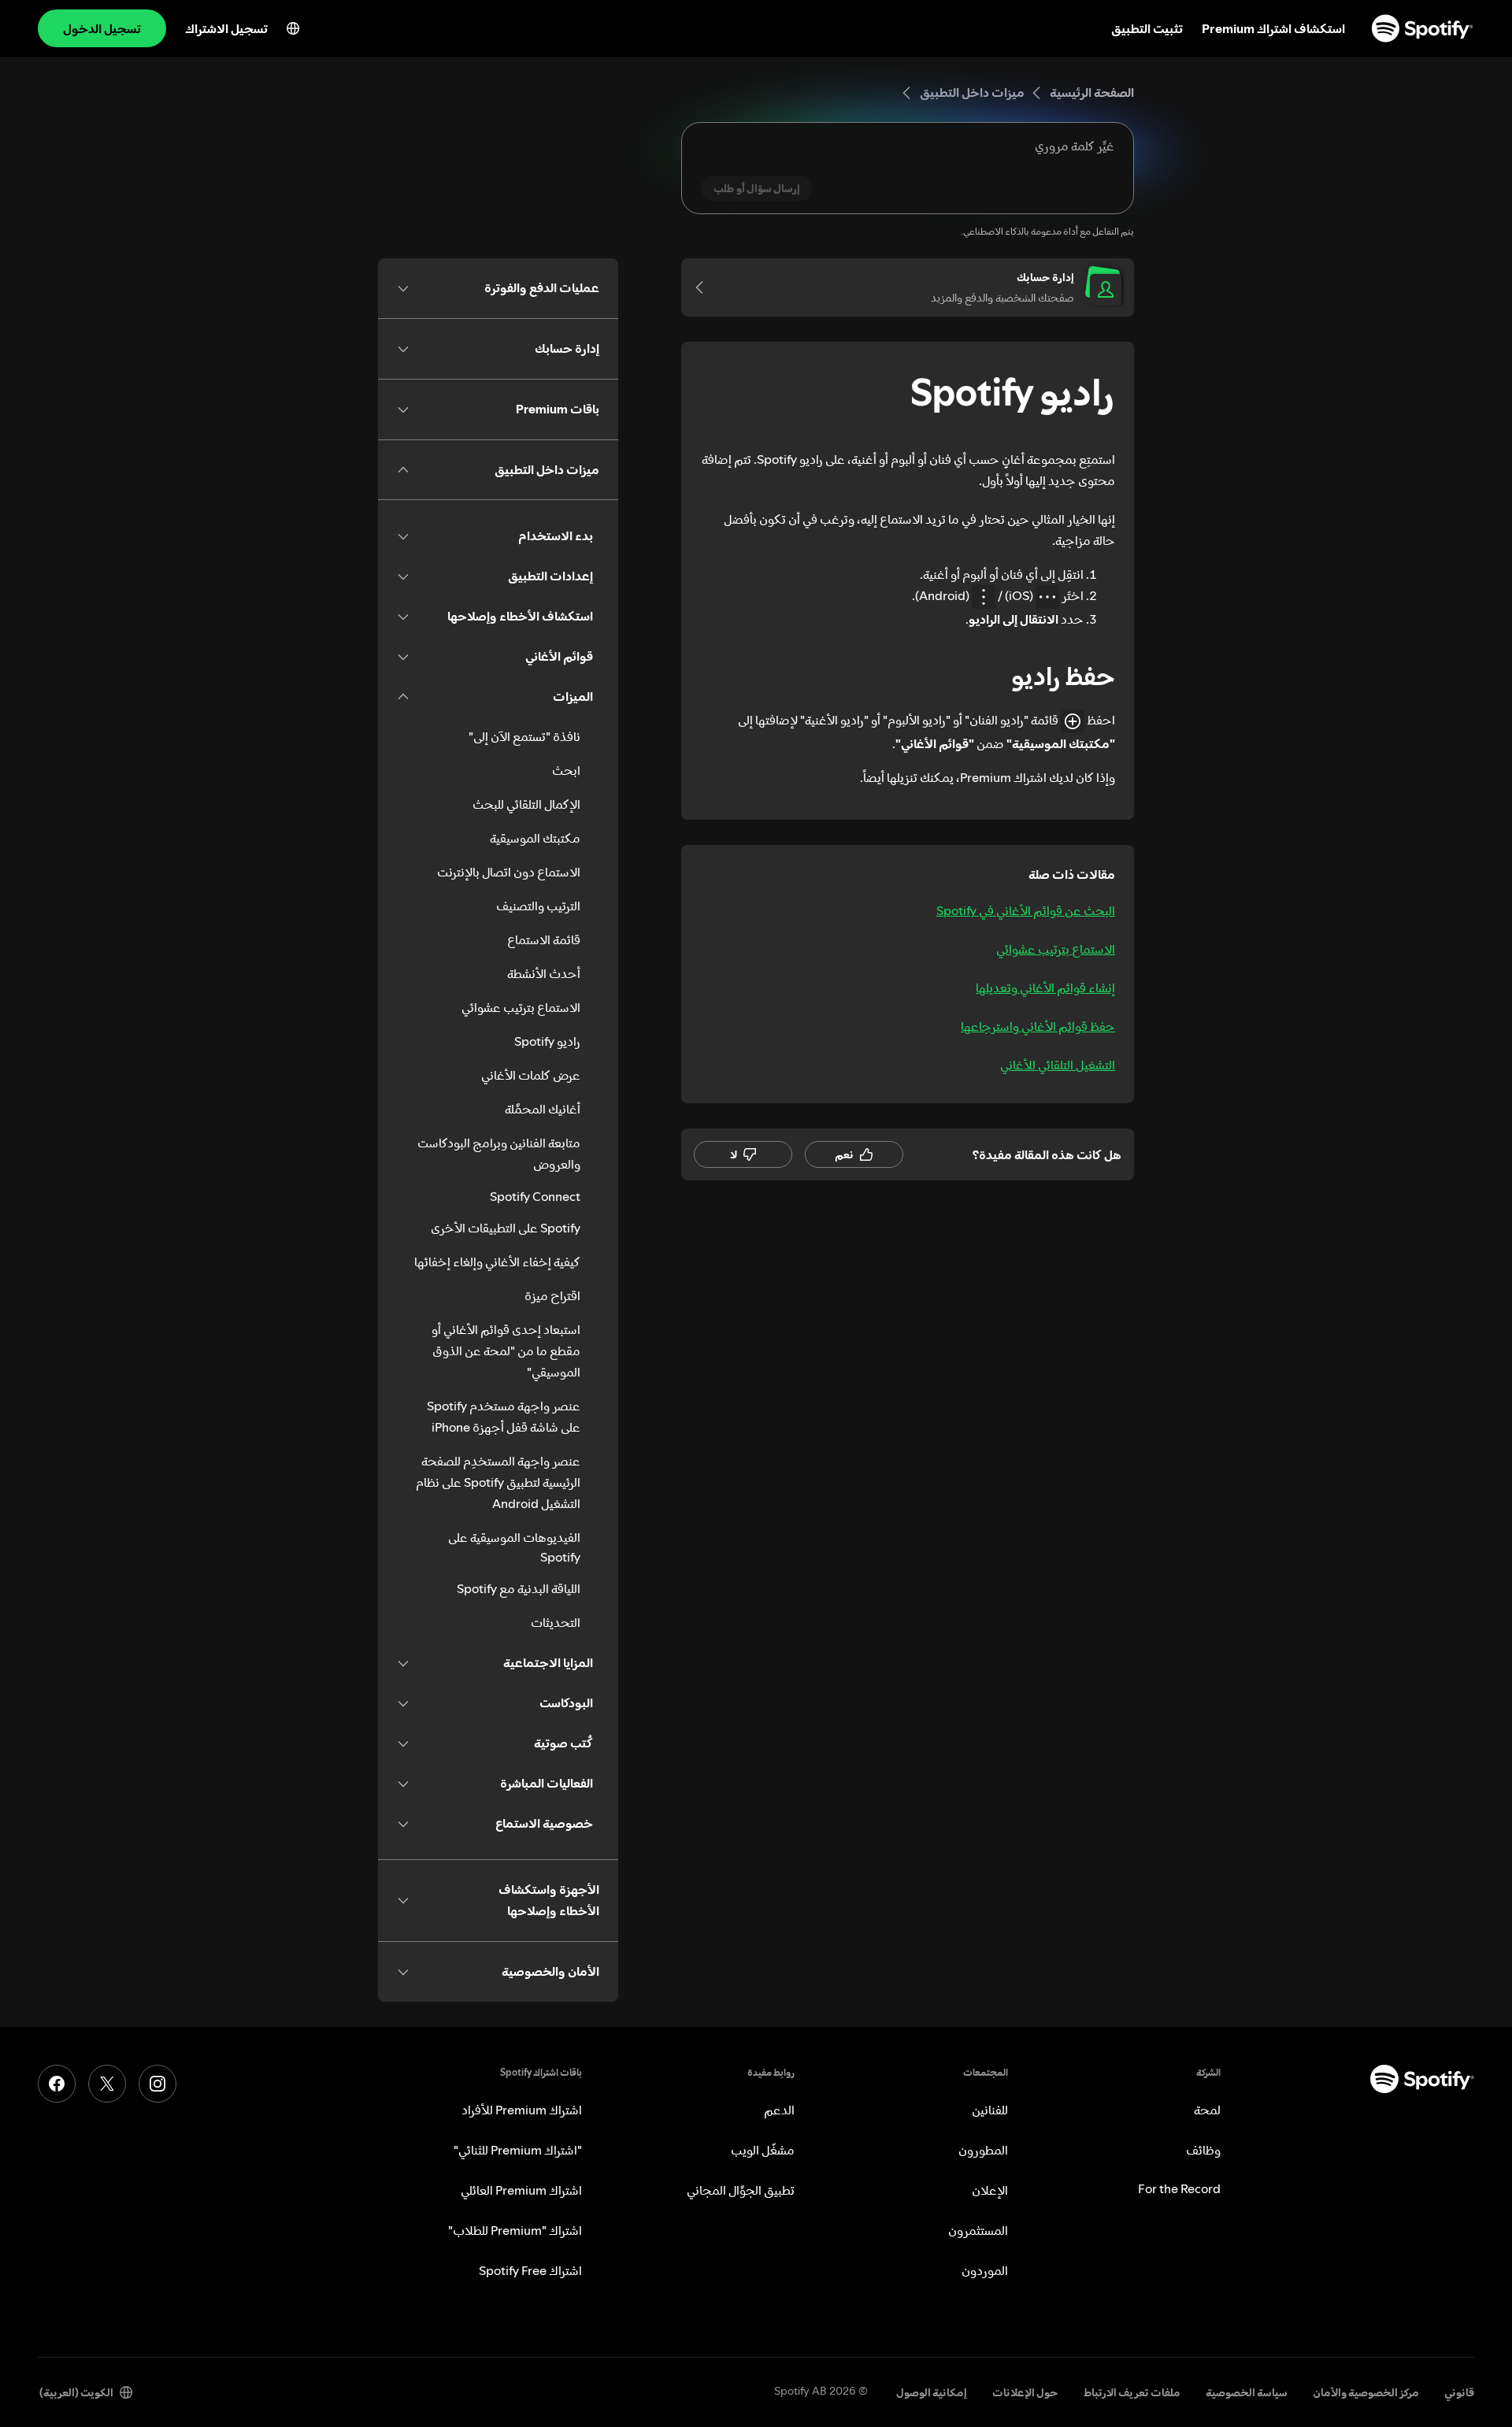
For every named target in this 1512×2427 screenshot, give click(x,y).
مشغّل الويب (763, 2150)
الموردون (985, 2270)
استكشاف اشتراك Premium (1273, 28)
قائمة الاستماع (544, 939)
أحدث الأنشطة (544, 973)
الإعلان (990, 2190)
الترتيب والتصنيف (538, 906)
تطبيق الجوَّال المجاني (741, 2190)
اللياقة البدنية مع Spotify (519, 1588)
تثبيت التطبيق (1147, 28)
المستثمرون (978, 2230)
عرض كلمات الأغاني (531, 1075)
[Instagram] (157, 2084)
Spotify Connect (535, 1196)
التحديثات (556, 1622)
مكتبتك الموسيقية (535, 838)
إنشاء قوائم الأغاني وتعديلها (1045, 987)
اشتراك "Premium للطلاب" (515, 2230)
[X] (107, 2084)
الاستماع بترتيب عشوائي (1056, 949)
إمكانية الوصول (932, 2392)
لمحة (1207, 2110)
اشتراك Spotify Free (530, 2270)
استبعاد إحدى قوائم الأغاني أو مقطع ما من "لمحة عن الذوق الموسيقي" (506, 1351)
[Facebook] (57, 2084)
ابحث (566, 770)
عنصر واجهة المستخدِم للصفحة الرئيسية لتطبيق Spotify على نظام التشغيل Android (498, 1482)
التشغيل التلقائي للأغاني (1058, 1065)
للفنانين (990, 2110)
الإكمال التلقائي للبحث (526, 804)
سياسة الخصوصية (1247, 2392)
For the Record (1179, 2188)
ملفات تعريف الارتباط (1132, 2392)
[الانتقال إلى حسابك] (705, 287)
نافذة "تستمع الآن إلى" (524, 736)
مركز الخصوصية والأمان (1366, 2392)
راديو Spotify (547, 1041)
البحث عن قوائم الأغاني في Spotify (1026, 910)
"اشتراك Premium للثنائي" (518, 2150)
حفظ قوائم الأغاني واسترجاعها (1038, 1026)
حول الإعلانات (1025, 2392)
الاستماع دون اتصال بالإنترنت (509, 872)
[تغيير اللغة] (293, 28)
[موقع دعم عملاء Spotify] (1422, 28)
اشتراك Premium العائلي (521, 2190)
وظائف (1203, 2150)
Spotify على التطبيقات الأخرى (506, 1228)
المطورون (983, 2150)
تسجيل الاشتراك (226, 28)
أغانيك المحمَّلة (543, 1109)
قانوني (1459, 2392)
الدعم (779, 2110)
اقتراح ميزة (552, 1295)
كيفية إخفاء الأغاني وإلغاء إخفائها (497, 1262)
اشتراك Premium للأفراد (522, 2110)
